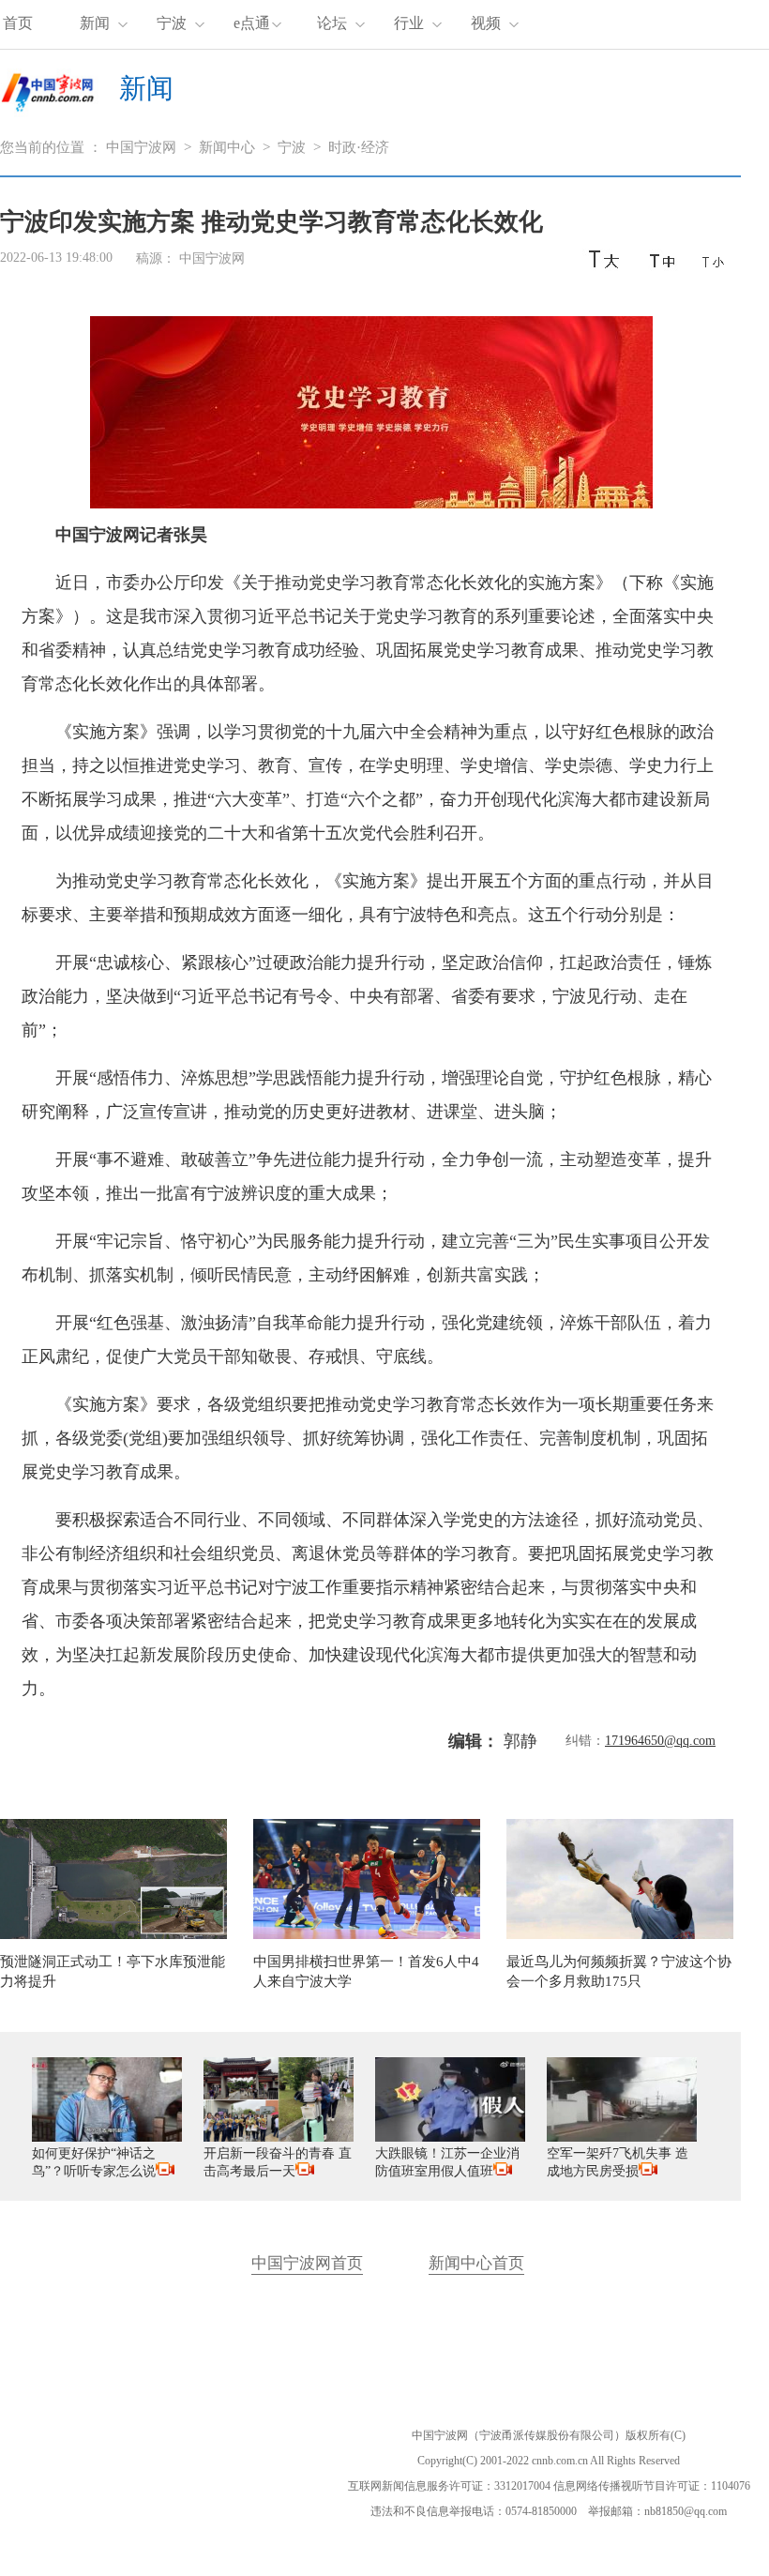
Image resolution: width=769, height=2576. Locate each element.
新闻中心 (227, 147)
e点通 (252, 23)
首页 (18, 23)
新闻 (95, 23)
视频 (486, 23)
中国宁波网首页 (307, 2263)
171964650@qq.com (660, 1741)
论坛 (332, 23)
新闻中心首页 (476, 2263)
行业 (409, 23)
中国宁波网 (141, 147)
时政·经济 (359, 147)
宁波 (172, 23)
